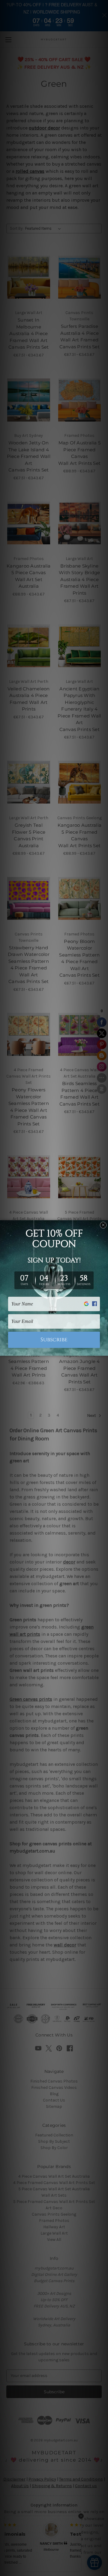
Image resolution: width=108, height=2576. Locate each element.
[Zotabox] (104, 1350)
